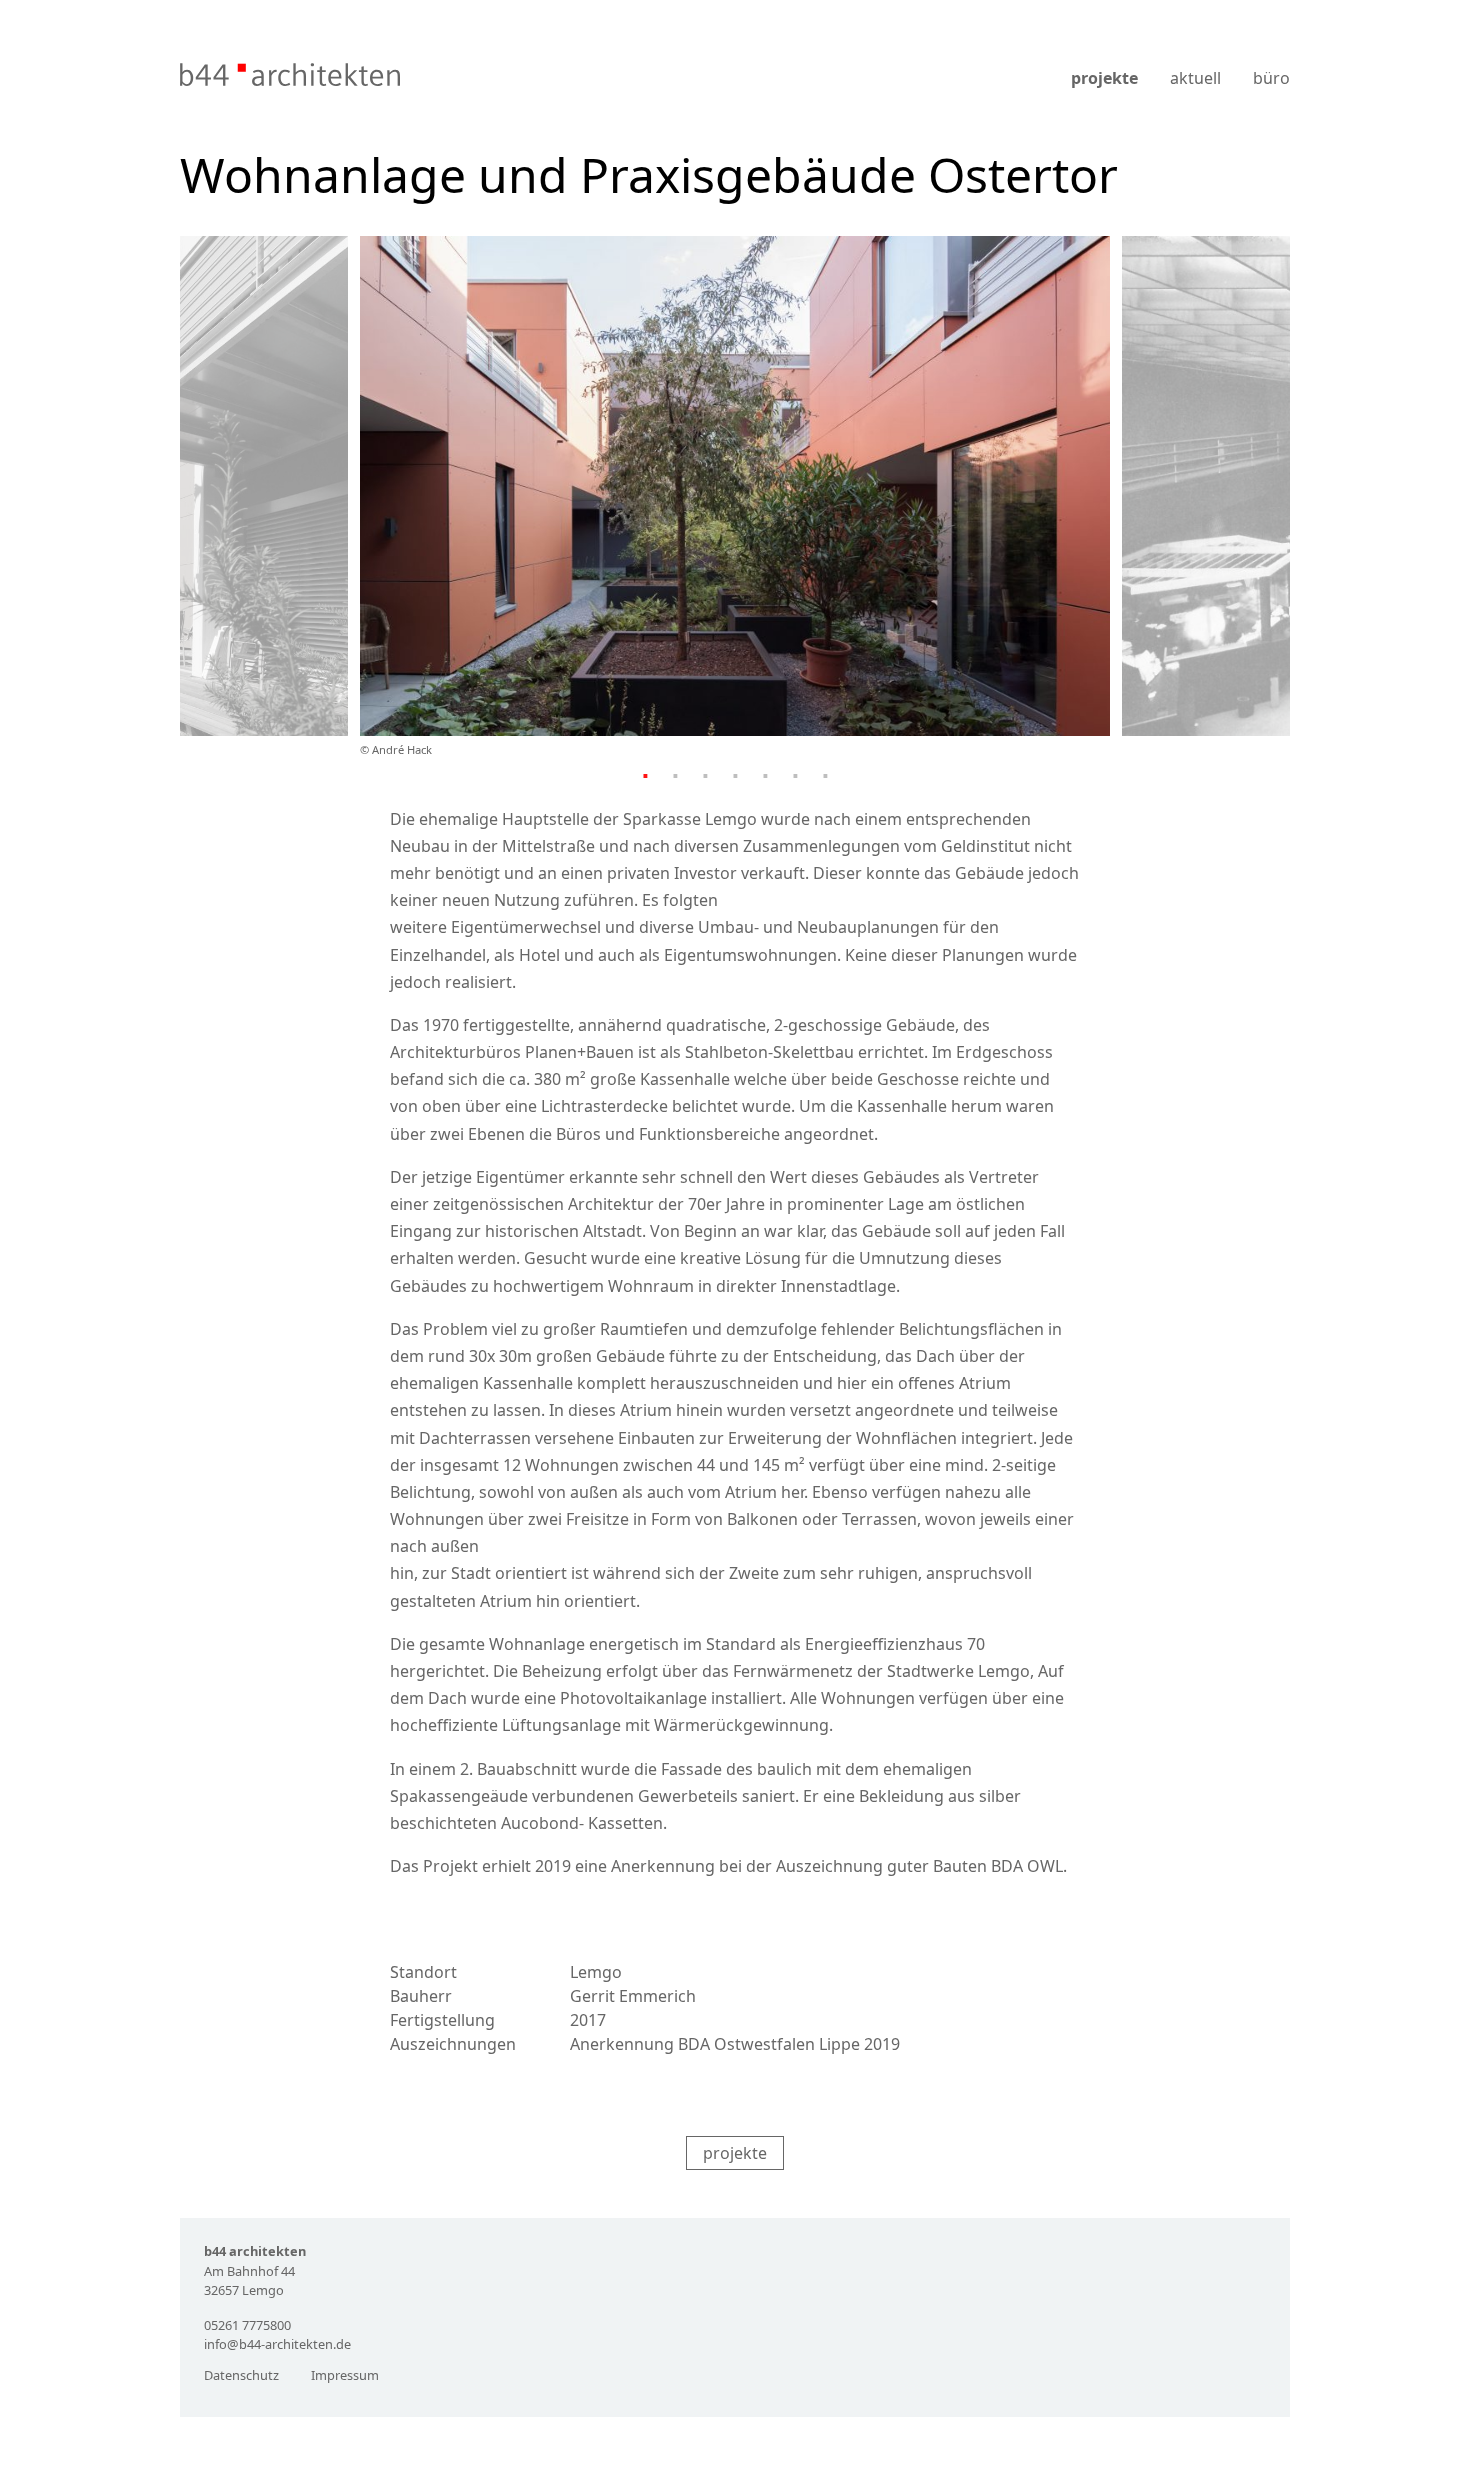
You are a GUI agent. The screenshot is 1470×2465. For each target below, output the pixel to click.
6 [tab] (795, 775)
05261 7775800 (247, 2325)
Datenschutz (241, 2375)
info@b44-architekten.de (277, 2344)
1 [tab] (645, 775)
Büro (1271, 78)
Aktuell (1195, 78)
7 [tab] (825, 775)
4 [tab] (735, 775)
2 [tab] (675, 775)
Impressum (345, 2375)
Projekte (1104, 78)
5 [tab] (765, 775)
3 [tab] (705, 775)
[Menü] (1277, 53)
